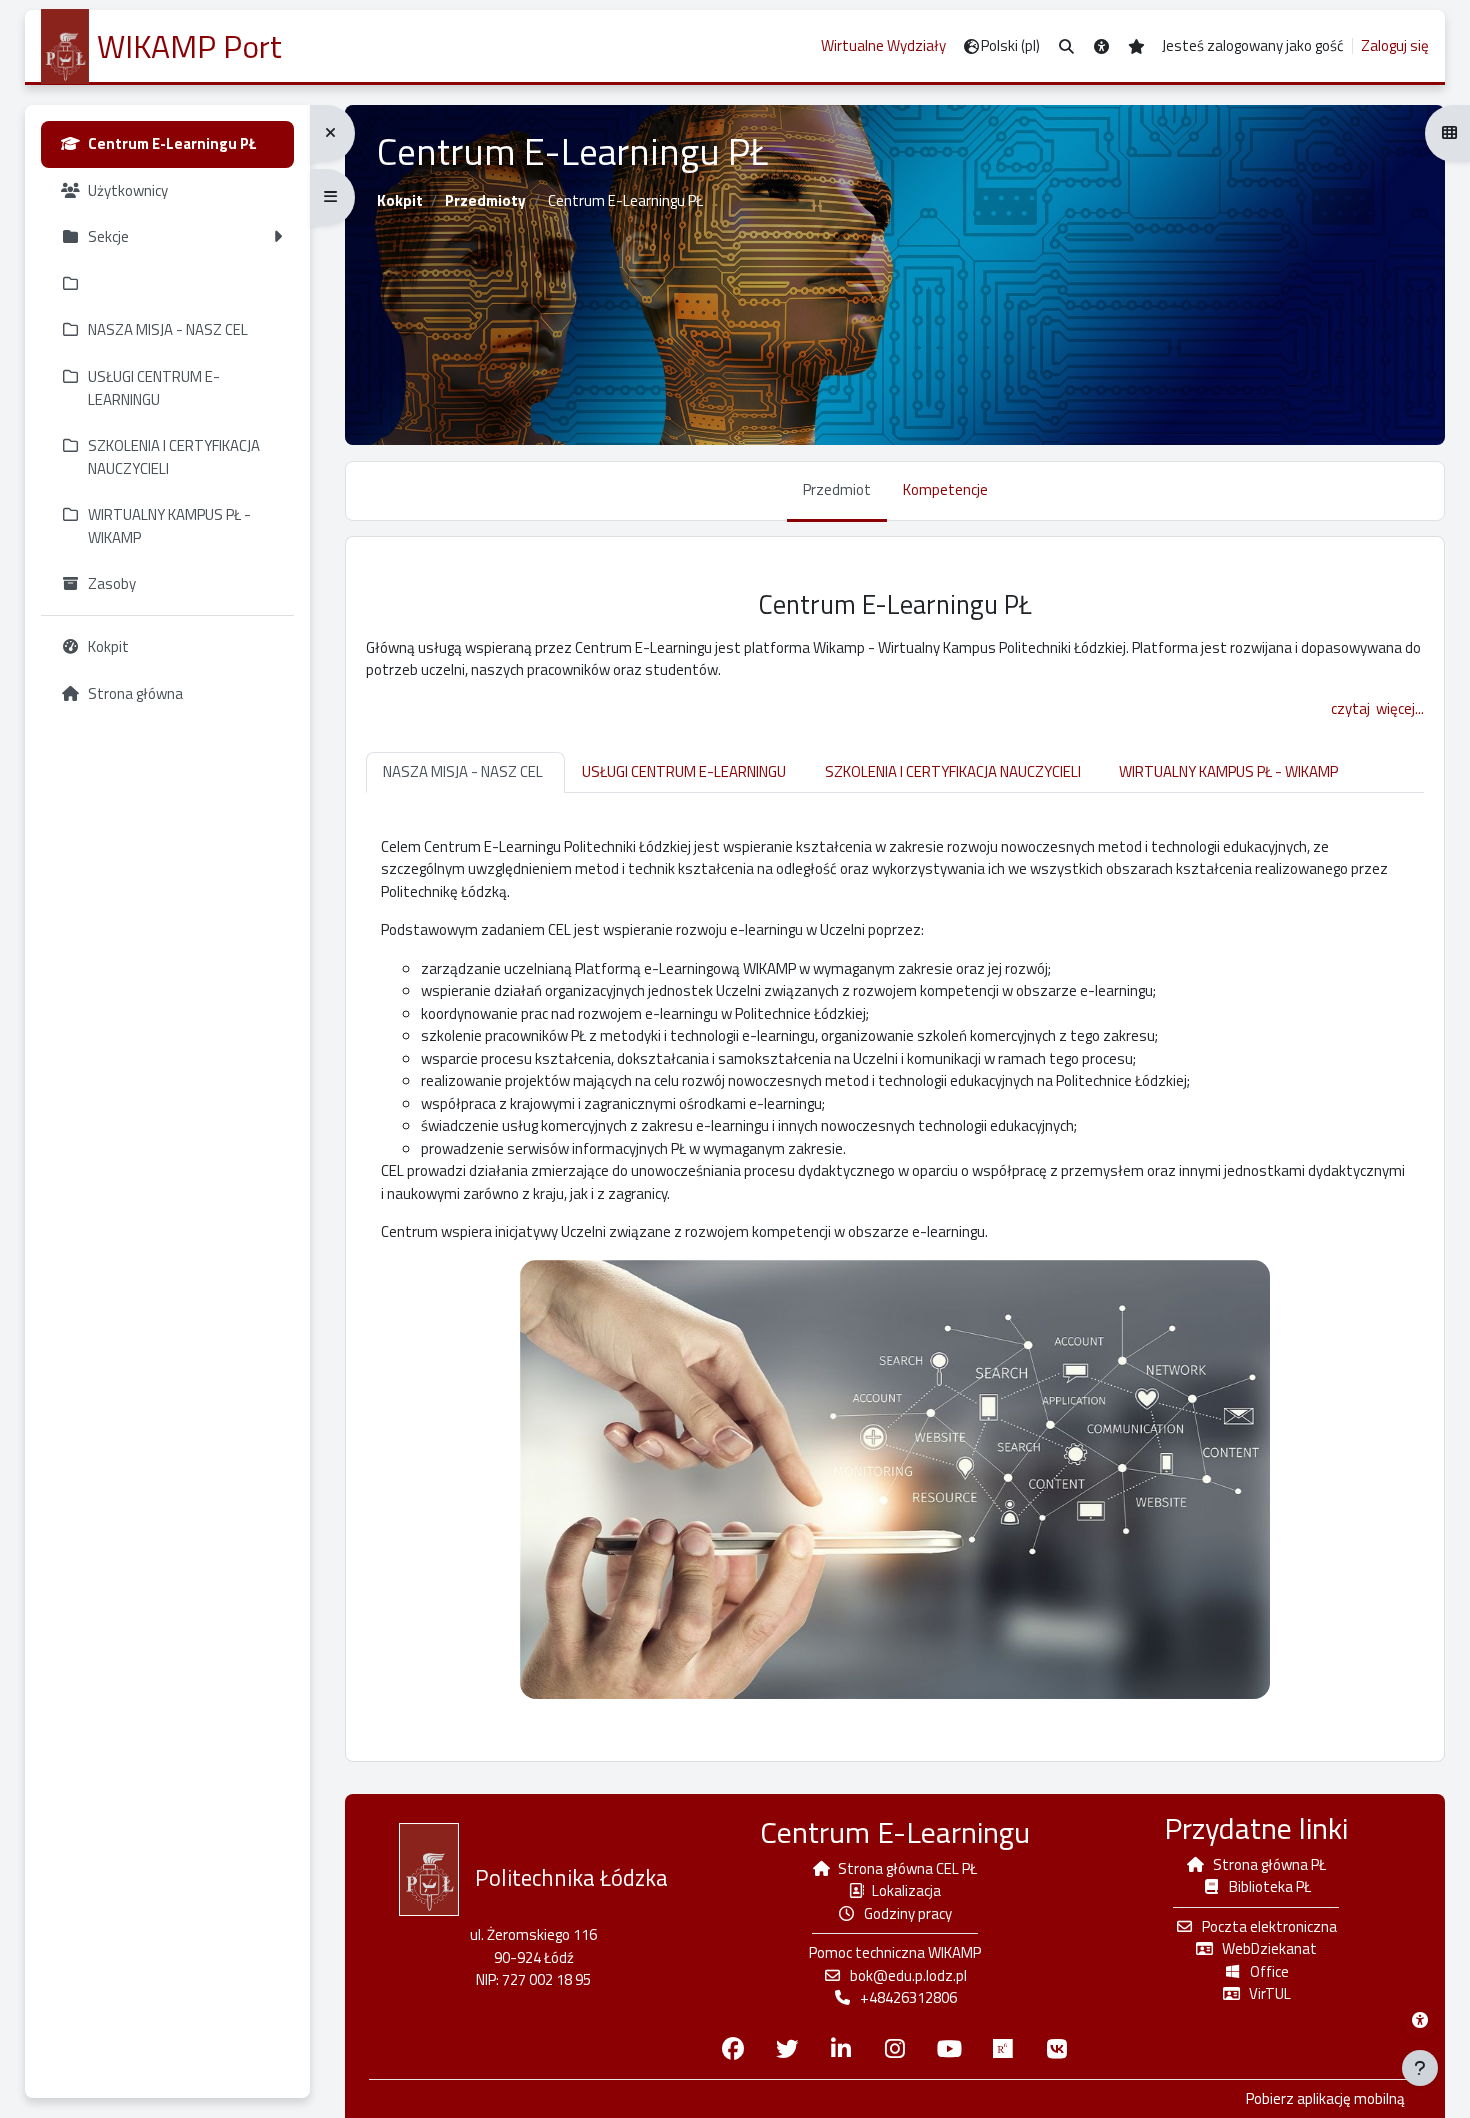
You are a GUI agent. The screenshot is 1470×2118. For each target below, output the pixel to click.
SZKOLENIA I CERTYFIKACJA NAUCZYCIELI (953, 771)
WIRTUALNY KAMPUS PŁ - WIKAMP (1228, 771)
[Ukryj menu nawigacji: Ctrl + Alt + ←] (332, 133)
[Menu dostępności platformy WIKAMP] (1420, 2020)
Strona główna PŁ (1269, 1864)
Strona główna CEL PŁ (907, 1868)
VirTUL (1270, 1993)
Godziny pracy (908, 1913)
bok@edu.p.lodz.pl (908, 1975)
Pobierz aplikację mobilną (1325, 2099)
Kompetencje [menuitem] (945, 489)
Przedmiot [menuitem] (837, 489)
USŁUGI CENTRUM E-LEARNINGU (684, 771)
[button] (1066, 46)
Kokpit (400, 200)
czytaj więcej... (1377, 708)
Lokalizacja (906, 1890)
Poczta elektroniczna (1269, 1926)
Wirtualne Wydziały (883, 45)
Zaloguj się (1395, 46)
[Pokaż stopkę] (1420, 2068)
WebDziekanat (1269, 1948)
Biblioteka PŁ (1270, 1886)
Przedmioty (485, 200)
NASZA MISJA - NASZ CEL (463, 771)
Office (1269, 1971)
